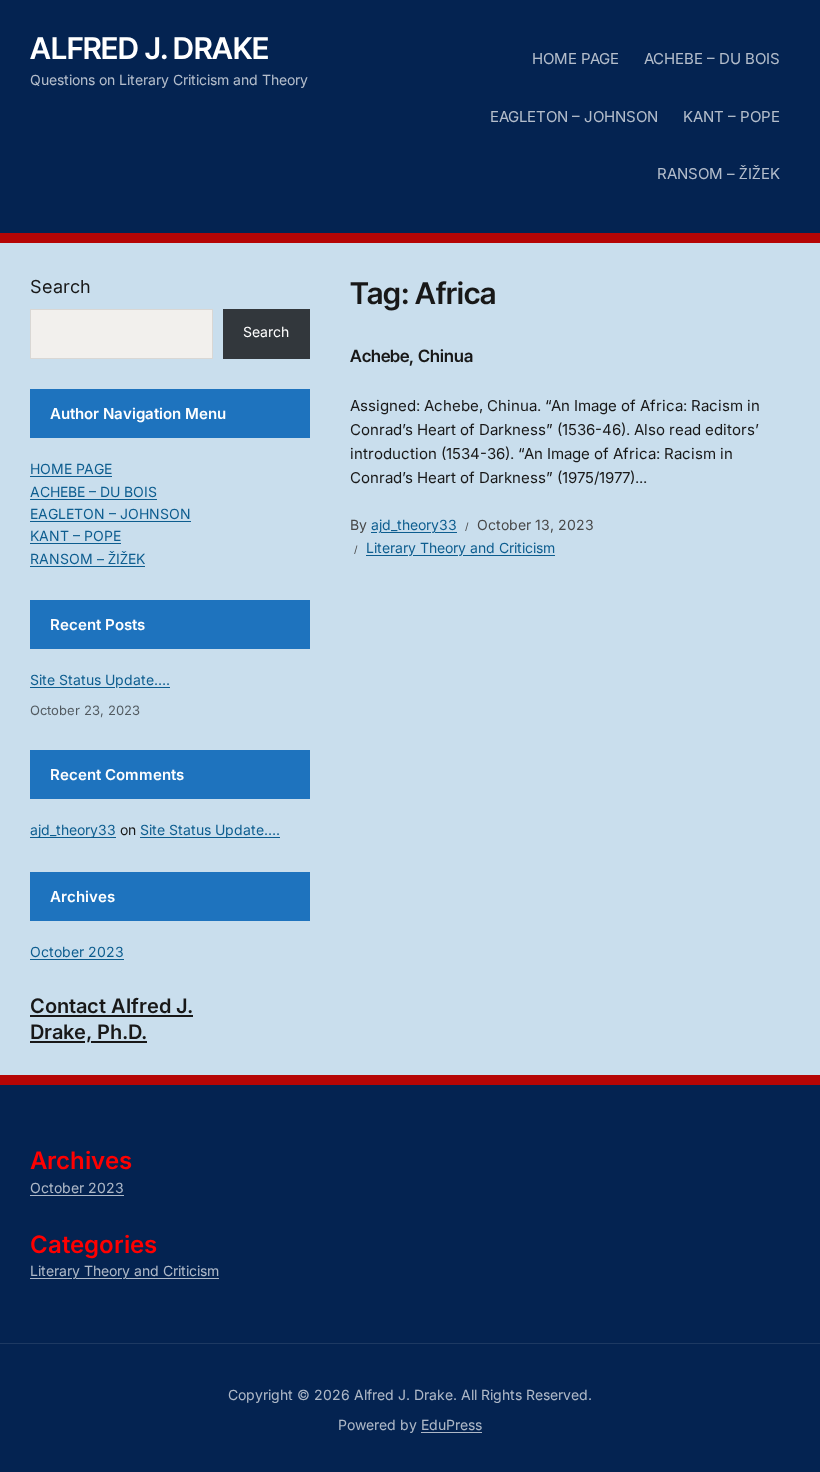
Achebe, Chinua (411, 356)
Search (60, 286)
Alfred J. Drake (149, 48)
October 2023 (77, 951)
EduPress (451, 1424)
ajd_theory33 (414, 524)
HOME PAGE (575, 58)
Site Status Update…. (100, 679)
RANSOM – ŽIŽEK (718, 173)
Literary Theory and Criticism (460, 547)
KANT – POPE (731, 116)
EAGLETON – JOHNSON (574, 116)
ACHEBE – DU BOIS (712, 58)
